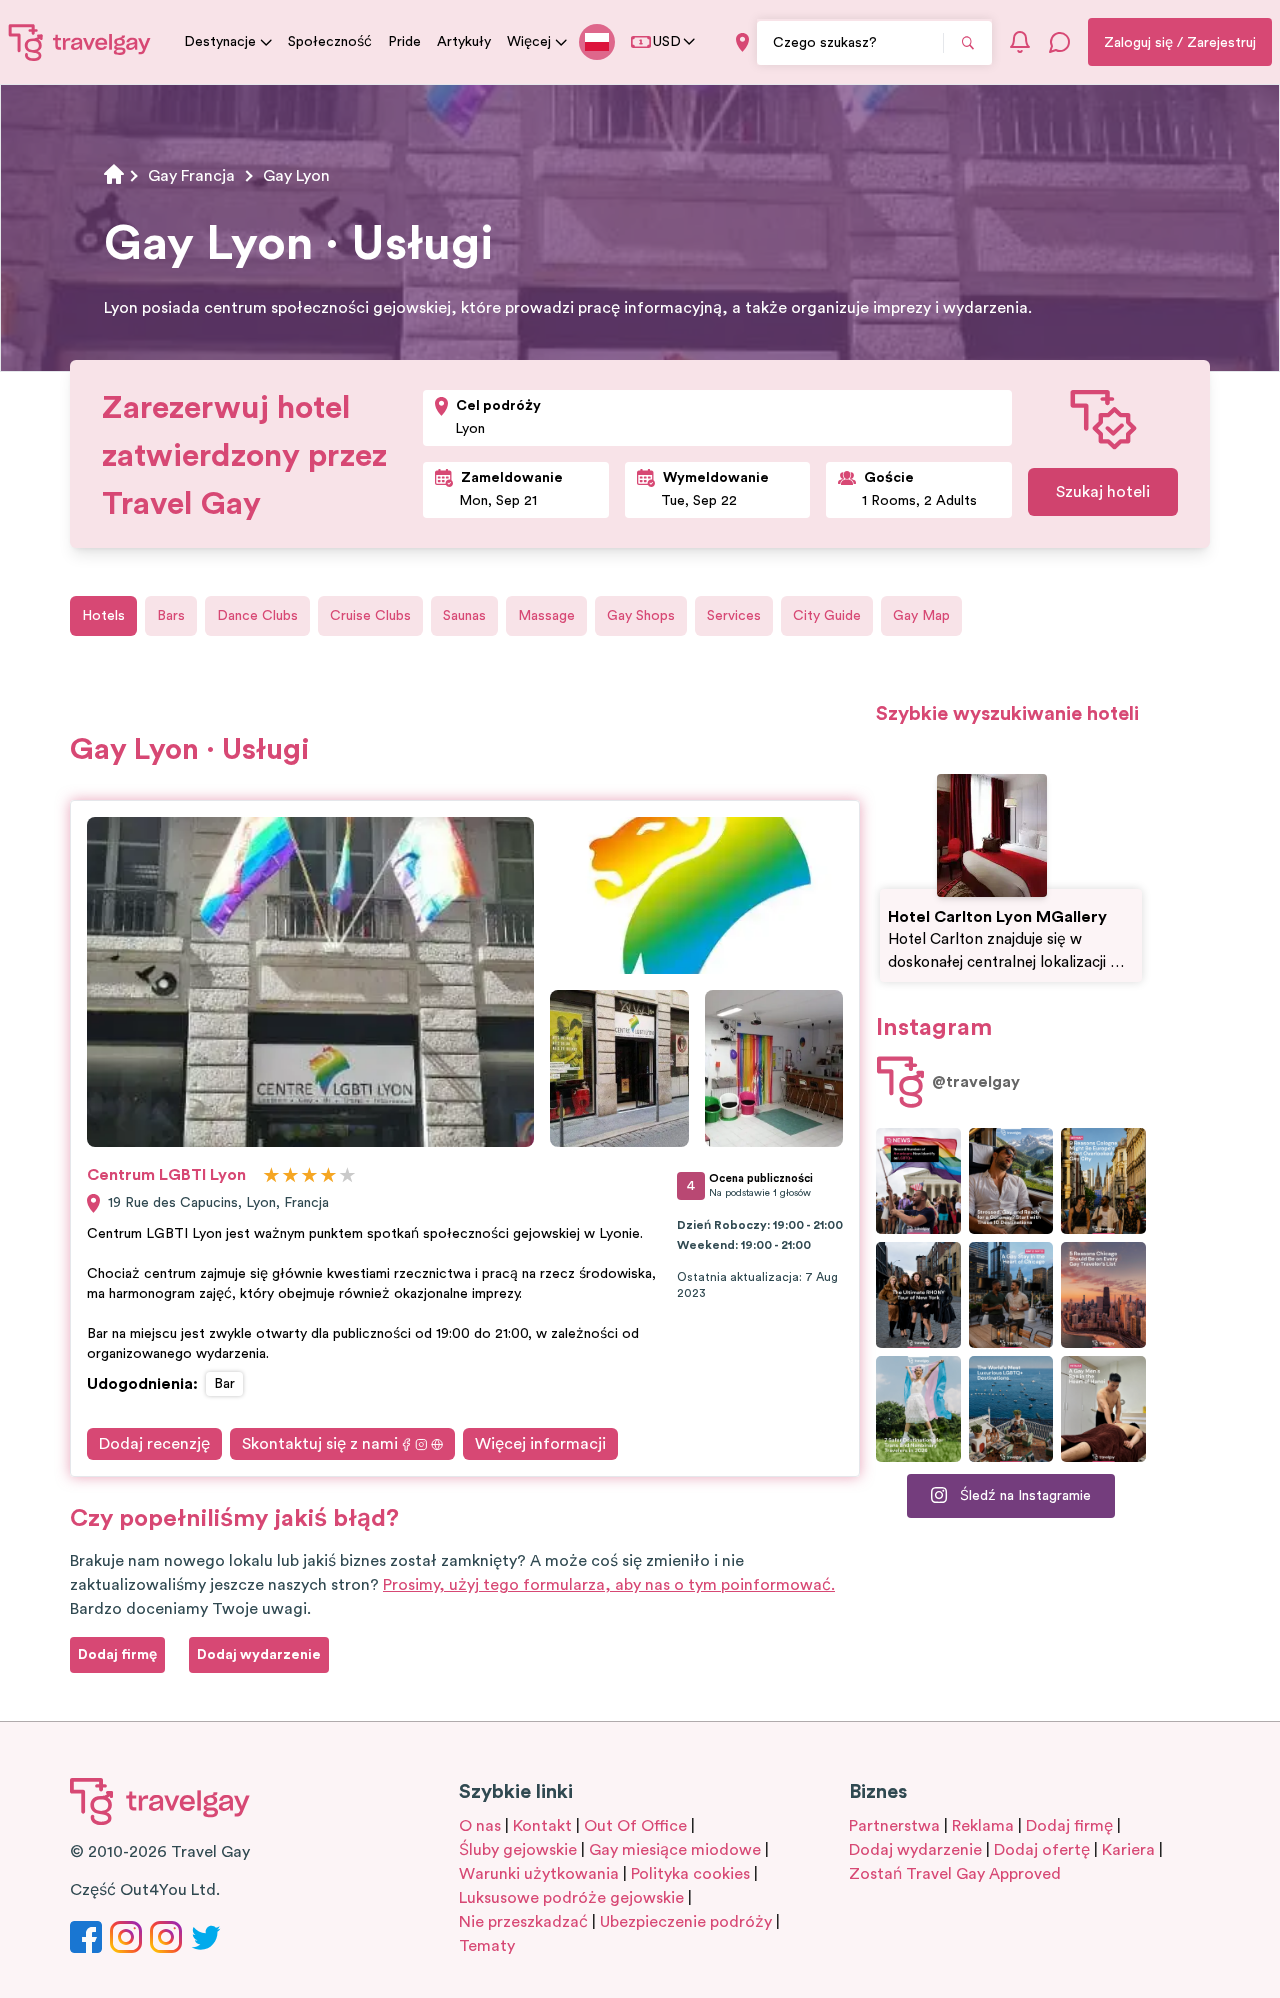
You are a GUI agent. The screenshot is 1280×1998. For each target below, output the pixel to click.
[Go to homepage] (80, 42)
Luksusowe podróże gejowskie (571, 1898)
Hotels (103, 616)
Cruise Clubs (370, 616)
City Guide (827, 616)
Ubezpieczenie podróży (686, 1922)
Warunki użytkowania (539, 1874)
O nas (480, 1826)
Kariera (1128, 1850)
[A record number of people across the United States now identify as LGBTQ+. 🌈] (918, 1181)
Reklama (983, 1826)
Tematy (487, 1946)
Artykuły (464, 42)
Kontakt (542, 1826)
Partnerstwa (894, 1826)
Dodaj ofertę (1042, 1850)
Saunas (464, 616)
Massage (546, 616)
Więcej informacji (540, 1444)
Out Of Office (635, 1826)
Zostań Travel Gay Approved (955, 1874)
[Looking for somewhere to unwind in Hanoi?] (1103, 1409)
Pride (404, 42)
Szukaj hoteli (1103, 492)
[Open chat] (1060, 42)
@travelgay (976, 1082)
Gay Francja (191, 176)
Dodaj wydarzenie (915, 1850)
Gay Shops (641, 616)
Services (734, 616)
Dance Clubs (257, 616)
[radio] (271, 1176)
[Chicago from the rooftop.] (1011, 1295)
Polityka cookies (690, 1874)
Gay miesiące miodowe (675, 1850)
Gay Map (921, 616)
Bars (171, 616)
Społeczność (330, 42)
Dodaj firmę (1069, 1826)
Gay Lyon (296, 176)
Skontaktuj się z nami (320, 1444)
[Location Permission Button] (742, 42)
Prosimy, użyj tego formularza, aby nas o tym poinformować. (609, 1585)
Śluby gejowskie (518, 1850)
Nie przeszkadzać (523, 1922)
